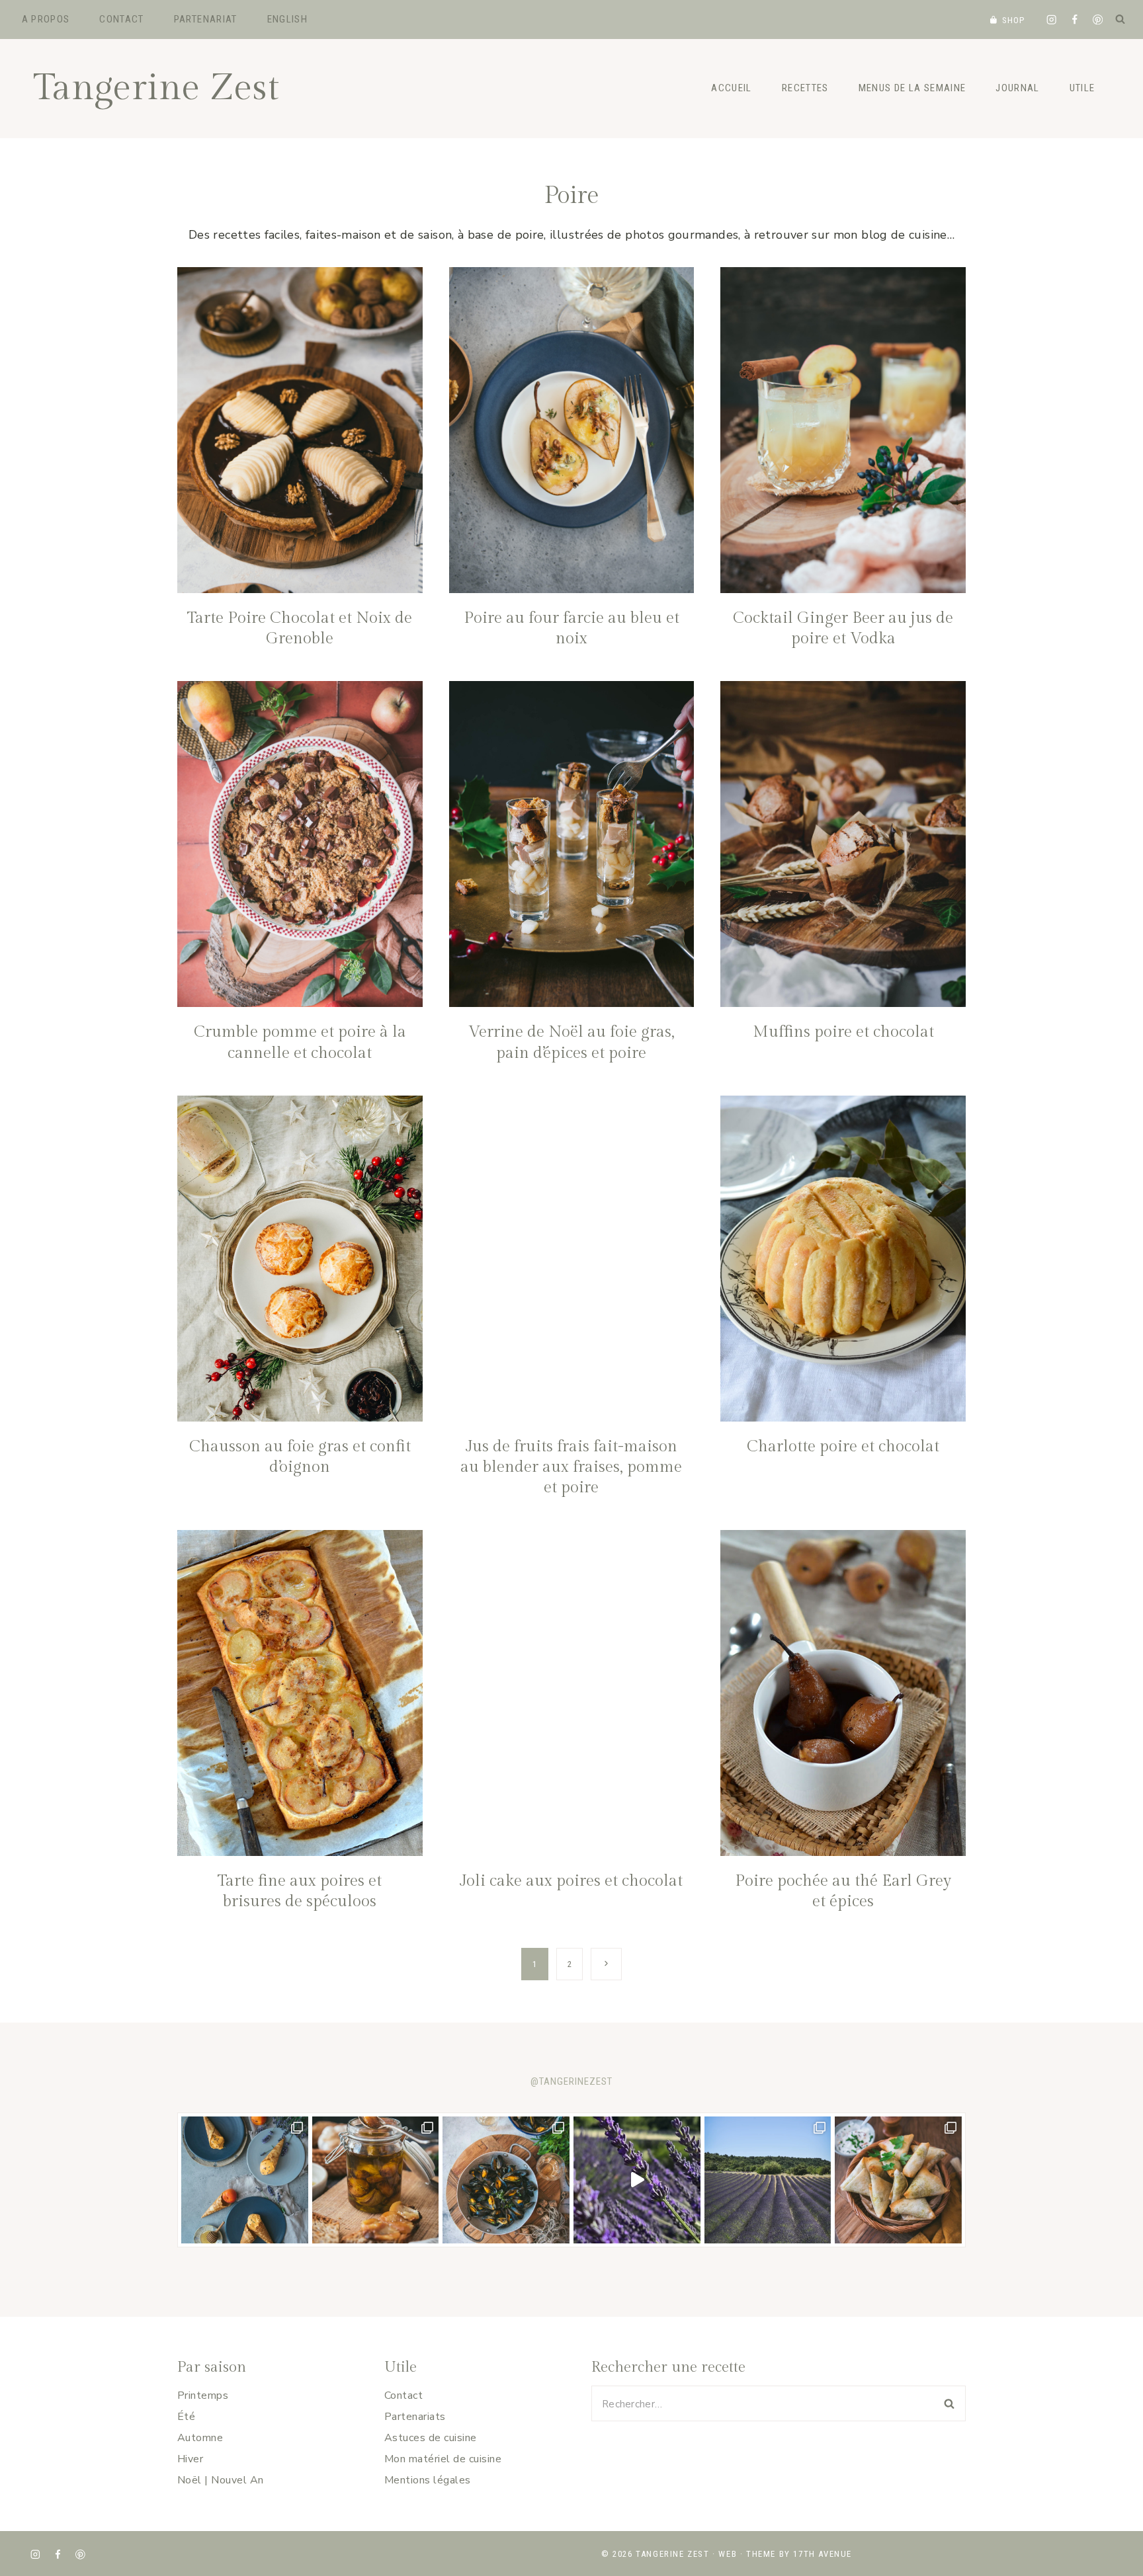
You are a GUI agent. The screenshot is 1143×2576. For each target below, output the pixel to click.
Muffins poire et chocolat (843, 1032)
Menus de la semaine (912, 88)
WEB (728, 2554)
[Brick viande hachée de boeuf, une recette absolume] (898, 2180)
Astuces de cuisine (431, 2438)
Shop (1014, 20)
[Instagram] (1051, 20)
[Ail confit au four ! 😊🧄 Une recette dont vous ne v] (376, 2180)
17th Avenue (823, 2554)
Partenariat (206, 19)
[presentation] (300, 430)
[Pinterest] (1098, 20)
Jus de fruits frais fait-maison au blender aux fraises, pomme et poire (571, 1467)
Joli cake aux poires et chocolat (571, 1881)
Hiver (190, 2459)
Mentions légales (428, 2480)
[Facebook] (1075, 20)
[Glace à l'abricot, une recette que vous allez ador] (245, 2180)
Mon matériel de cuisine (443, 2459)
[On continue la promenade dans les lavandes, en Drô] (637, 2180)
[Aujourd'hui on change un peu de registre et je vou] (768, 2180)
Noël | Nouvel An (221, 2480)
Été (186, 2417)
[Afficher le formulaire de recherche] (1120, 19)
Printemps (203, 2395)
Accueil (731, 88)
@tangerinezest (571, 2081)
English (287, 19)
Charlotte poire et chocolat (843, 1447)
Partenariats (415, 2417)
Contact (121, 19)
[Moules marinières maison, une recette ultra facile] (506, 2180)
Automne (200, 2438)
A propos (46, 19)
